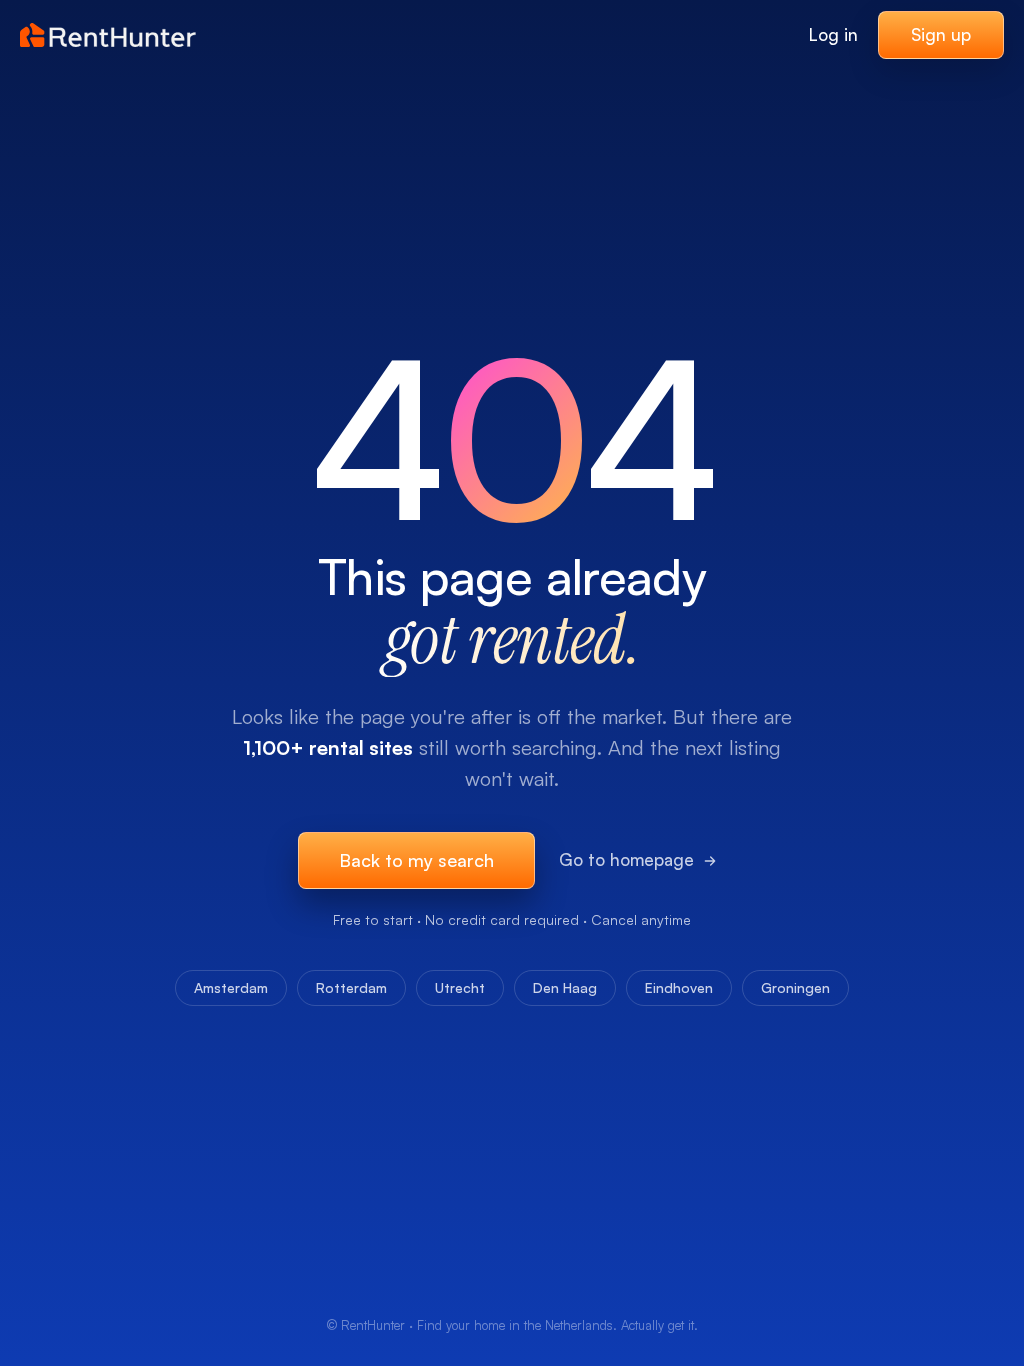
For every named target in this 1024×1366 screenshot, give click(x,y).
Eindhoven (679, 987)
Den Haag (565, 987)
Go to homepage (626, 859)
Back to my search (416, 860)
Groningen (795, 987)
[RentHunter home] (108, 35)
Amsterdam (231, 987)
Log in (833, 34)
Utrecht (460, 987)
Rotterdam (351, 987)
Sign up (941, 34)
